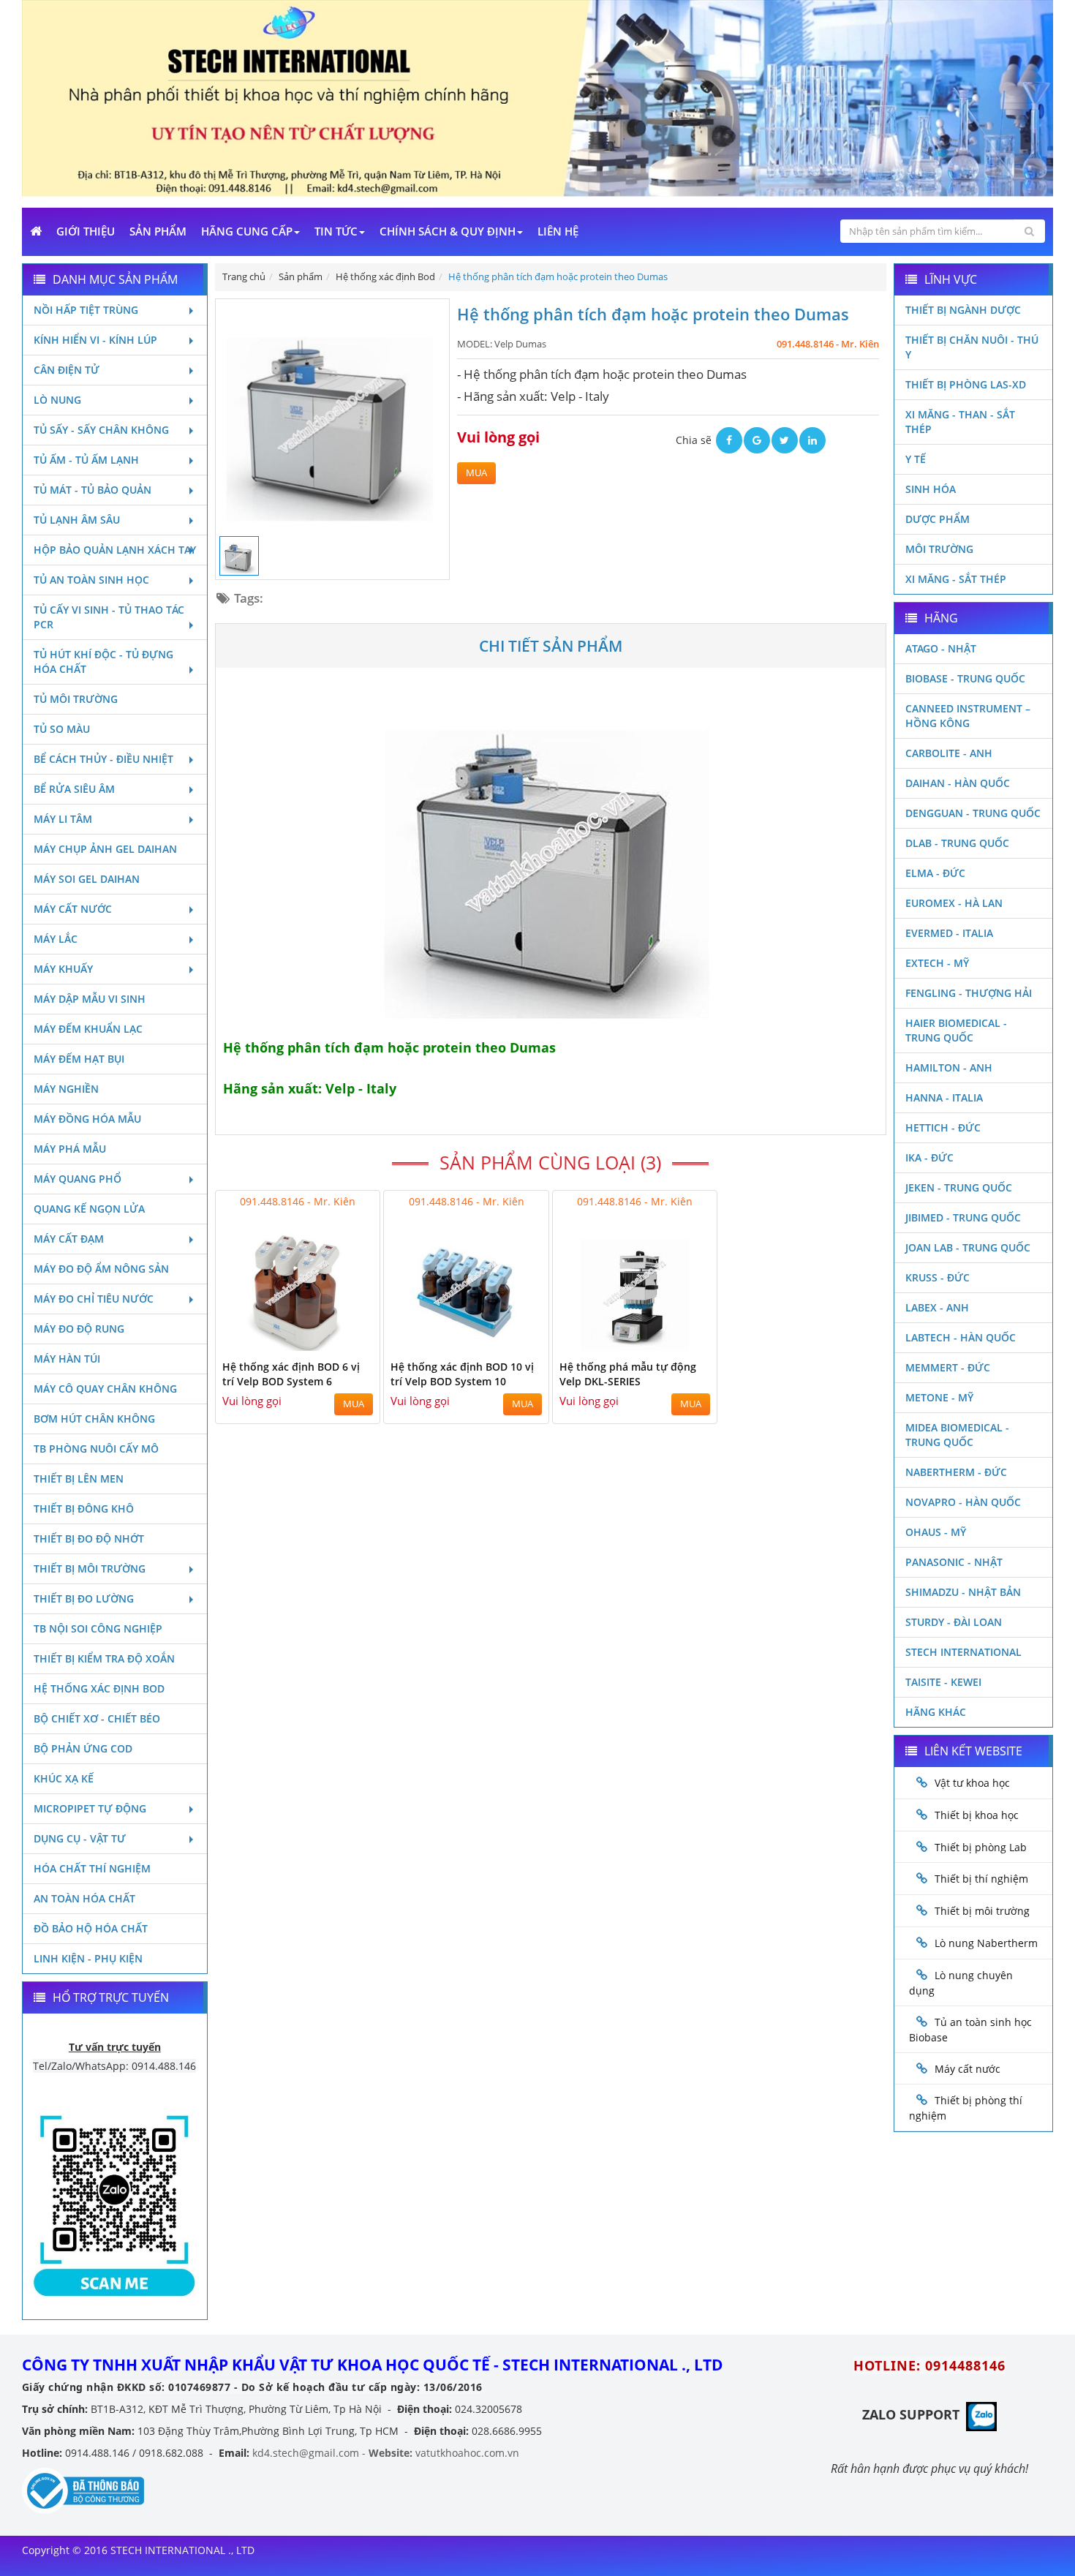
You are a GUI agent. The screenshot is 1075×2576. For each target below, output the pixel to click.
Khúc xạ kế (64, 1778)
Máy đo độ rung (79, 1329)
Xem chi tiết (339, 1342)
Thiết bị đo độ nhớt (89, 1539)
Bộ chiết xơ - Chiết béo (97, 1718)
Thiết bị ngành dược (963, 310)
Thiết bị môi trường (90, 1568)
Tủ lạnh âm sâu (77, 520)
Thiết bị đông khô (84, 1509)
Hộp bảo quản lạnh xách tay (115, 550)
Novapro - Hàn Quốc (963, 1502)
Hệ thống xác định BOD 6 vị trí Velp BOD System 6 (291, 1374)
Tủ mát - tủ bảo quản (93, 490)
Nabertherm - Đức (956, 1472)
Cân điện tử (67, 370)
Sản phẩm (158, 231)
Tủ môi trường (76, 699)
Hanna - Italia (944, 1097)
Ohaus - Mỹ (936, 1532)
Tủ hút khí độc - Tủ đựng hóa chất (103, 662)
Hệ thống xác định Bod (99, 1688)
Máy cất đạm (69, 1239)
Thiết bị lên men (79, 1479)
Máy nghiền (66, 1089)
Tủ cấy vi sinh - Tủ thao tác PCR (109, 617)
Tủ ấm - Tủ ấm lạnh (86, 460)
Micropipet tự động (90, 1808)
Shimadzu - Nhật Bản (963, 1592)
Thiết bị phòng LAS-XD (966, 384)
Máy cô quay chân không (105, 1389)
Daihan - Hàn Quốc (958, 783)
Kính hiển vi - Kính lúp (95, 340)
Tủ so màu (62, 729)
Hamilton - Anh (949, 1067)
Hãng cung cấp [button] (247, 231)
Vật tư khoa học (972, 1783)
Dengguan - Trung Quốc (973, 813)
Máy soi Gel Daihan (87, 879)
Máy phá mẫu (70, 1149)
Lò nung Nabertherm (986, 1943)
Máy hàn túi (67, 1359)
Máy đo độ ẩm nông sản (101, 1269)
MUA (476, 473)
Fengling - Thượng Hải (969, 993)
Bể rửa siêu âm (74, 789)
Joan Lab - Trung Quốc (968, 1247)
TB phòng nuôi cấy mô (96, 1449)
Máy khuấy (63, 969)
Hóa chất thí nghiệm (92, 1868)
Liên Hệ (558, 231)
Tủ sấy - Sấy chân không (101, 430)
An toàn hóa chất (84, 1898)
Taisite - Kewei (943, 1682)
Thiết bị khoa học (977, 1815)
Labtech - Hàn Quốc (961, 1337)
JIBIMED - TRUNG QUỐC (963, 1217)
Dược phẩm (938, 519)
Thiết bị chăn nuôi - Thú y (972, 347)
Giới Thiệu (86, 231)
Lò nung (57, 400)
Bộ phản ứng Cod (83, 1748)
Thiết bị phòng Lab (981, 1847)
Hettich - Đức (943, 1127)
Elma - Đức (935, 873)
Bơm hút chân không (94, 1419)
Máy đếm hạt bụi (79, 1059)
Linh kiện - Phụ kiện (88, 1958)
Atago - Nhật (941, 648)
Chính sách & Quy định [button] (448, 231)
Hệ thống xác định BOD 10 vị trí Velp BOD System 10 (462, 1374)
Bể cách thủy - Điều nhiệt (103, 759)
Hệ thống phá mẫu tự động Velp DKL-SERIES (628, 1374)
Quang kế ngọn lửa (89, 1209)
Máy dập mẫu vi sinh (90, 999)
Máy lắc (56, 939)
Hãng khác (936, 1712)
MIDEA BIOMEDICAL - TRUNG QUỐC (957, 1435)
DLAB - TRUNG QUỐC (957, 843)
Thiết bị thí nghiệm (981, 1879)
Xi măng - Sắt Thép (956, 579)
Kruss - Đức (938, 1277)
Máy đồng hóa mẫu (87, 1119)
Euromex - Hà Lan (954, 903)
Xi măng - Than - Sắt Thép (960, 422)
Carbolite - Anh (949, 753)
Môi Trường (939, 549)
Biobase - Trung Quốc (965, 678)
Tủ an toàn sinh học (91, 580)
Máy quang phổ (78, 1179)
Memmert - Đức (948, 1367)
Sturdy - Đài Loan (954, 1622)
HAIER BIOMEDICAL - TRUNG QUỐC (956, 1030)
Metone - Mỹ (939, 1397)
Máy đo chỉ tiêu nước (94, 1299)
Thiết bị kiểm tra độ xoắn (104, 1658)
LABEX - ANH (937, 1307)
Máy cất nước (73, 909)
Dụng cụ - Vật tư (80, 1838)
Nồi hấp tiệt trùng (86, 310)
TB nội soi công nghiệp (98, 1628)
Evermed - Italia (949, 933)
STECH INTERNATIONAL (963, 1652)
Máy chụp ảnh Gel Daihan (105, 849)
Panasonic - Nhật (954, 1562)
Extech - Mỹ (937, 963)
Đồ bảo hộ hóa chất (91, 1928)
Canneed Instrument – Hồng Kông (968, 716)
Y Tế (916, 459)
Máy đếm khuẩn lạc (88, 1029)
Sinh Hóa (931, 489)
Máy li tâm (63, 819)
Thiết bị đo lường (84, 1598)
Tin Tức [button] (336, 231)
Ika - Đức (929, 1157)
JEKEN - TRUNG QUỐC (959, 1187)
